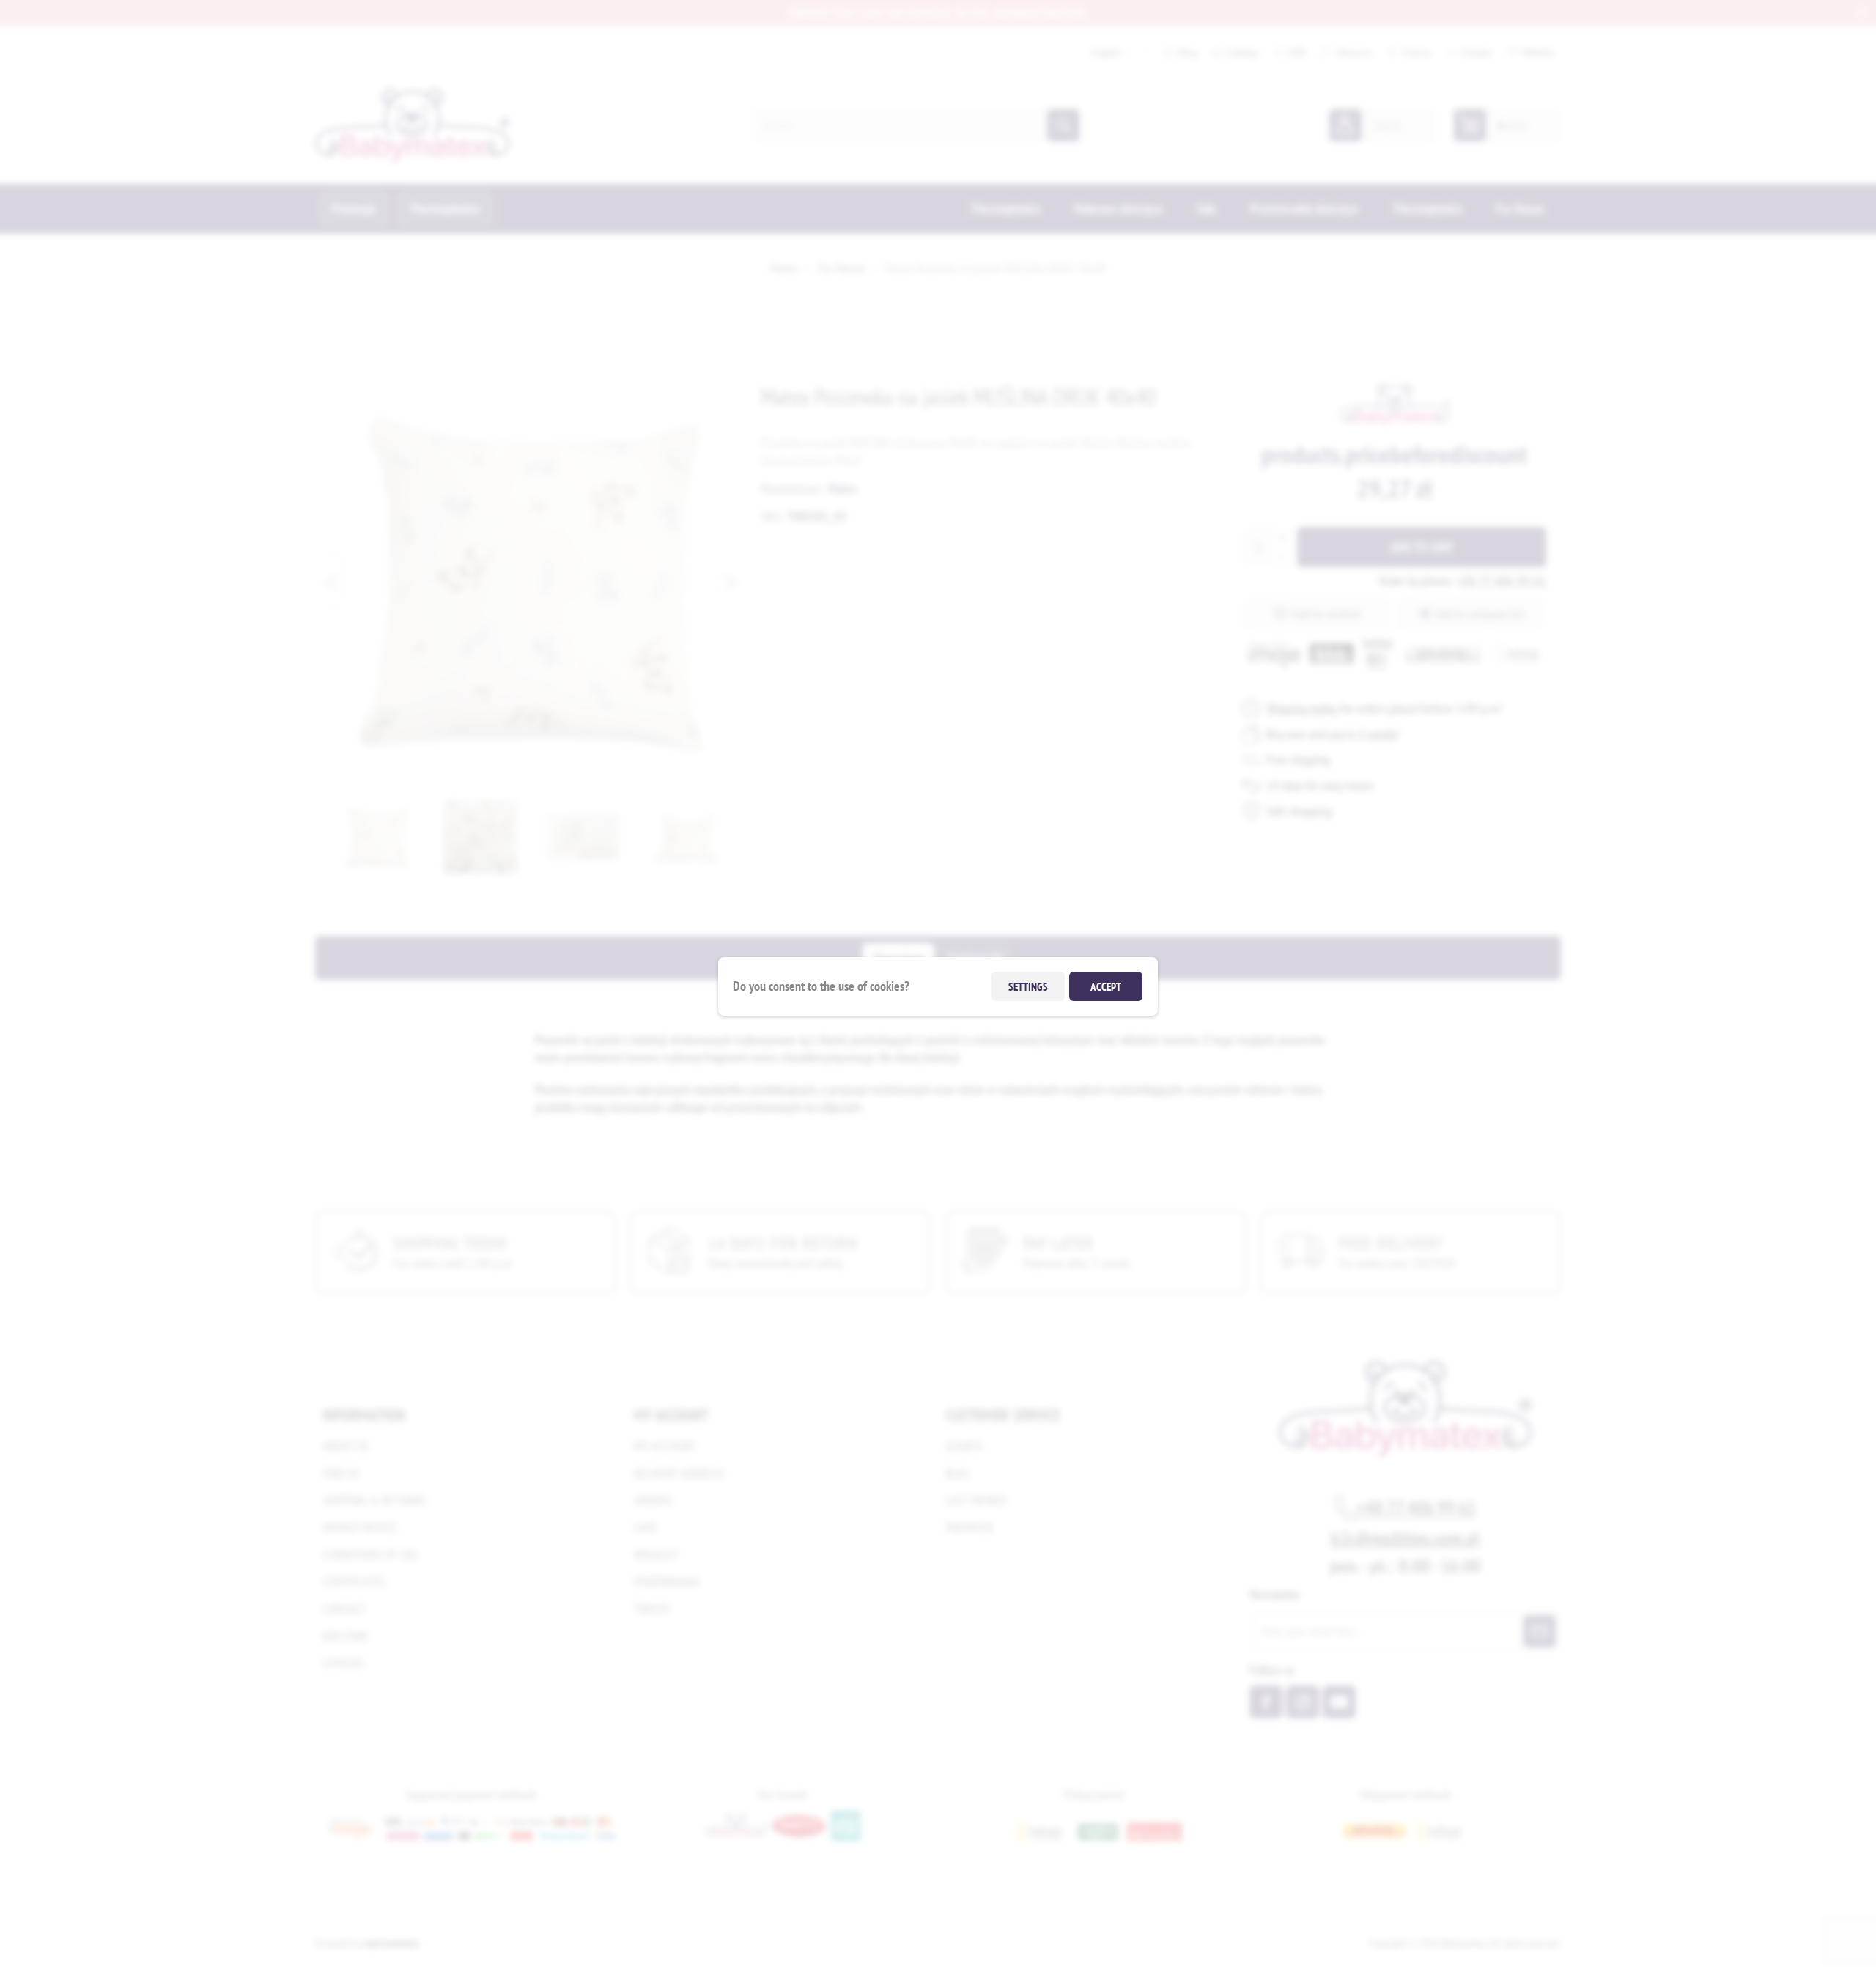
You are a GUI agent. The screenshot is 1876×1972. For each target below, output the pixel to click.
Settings (1028, 986)
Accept (1106, 986)
